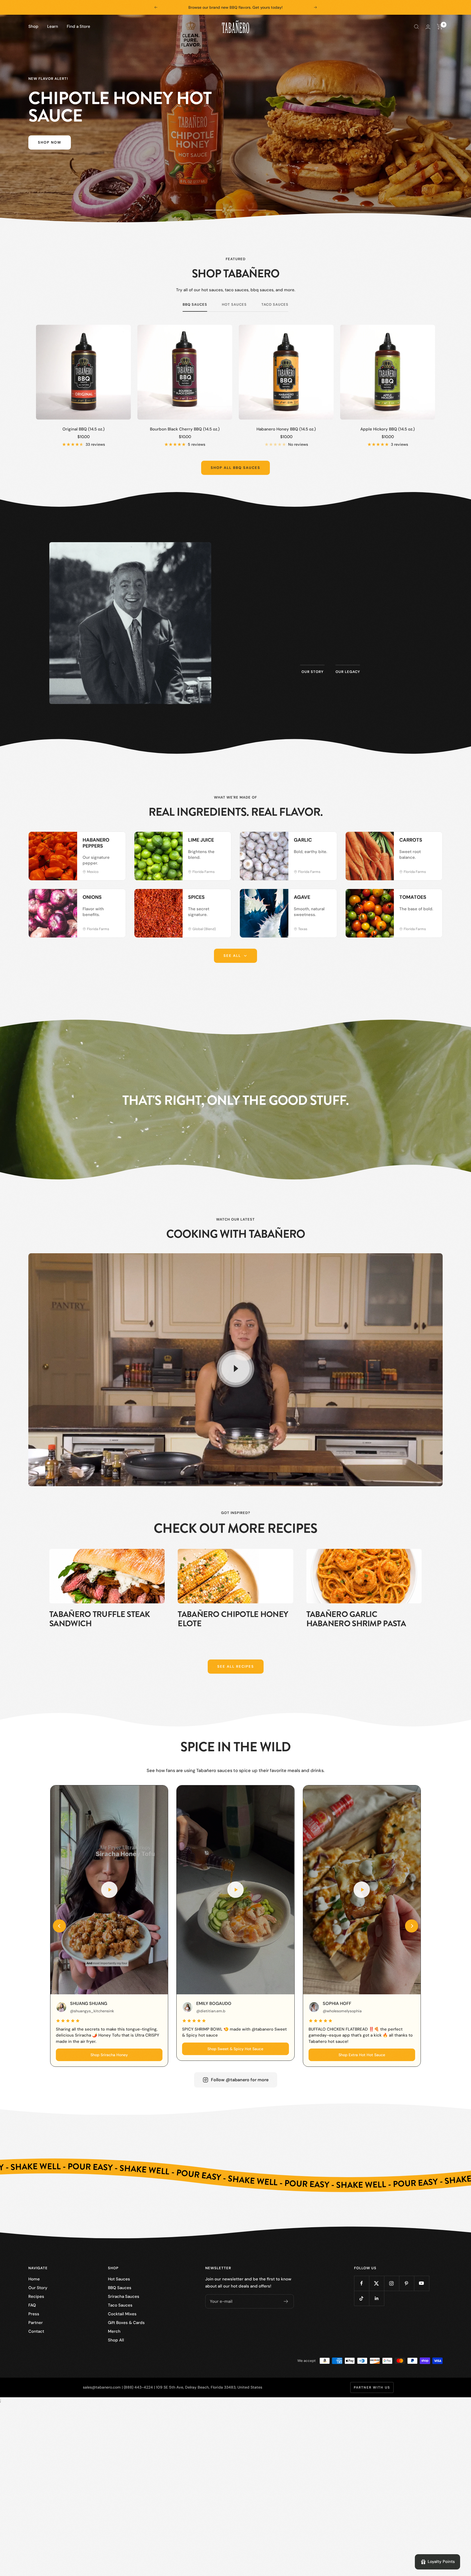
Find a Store (78, 26)
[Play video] (235, 1369)
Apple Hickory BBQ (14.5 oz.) (388, 429)
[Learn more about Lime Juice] (221, 842)
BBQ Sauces (195, 305)
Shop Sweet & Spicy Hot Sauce (235, 2049)
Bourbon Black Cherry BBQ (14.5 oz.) (185, 429)
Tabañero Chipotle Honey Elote (233, 1619)
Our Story (38, 2288)
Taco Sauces (275, 305)
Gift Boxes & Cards (126, 2323)
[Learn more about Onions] (116, 899)
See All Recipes (236, 1666)
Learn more (330, 644)
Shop (33, 26)
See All (232, 956)
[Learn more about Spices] (221, 899)
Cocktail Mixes (122, 2314)
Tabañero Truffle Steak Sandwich (100, 1619)
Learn (53, 26)
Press (34, 2314)
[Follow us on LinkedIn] (377, 2298)
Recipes (36, 2296)
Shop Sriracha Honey (109, 2055)
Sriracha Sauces (124, 2296)
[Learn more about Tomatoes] (433, 899)
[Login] (428, 27)
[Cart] (440, 27)
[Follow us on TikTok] (362, 2298)
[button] (59, 1926)
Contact (36, 2331)
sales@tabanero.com (102, 2387)
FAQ (32, 2305)
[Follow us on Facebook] (362, 2283)
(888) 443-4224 (138, 2387)
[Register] (286, 2301)
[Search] (416, 27)
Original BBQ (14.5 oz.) (84, 429)
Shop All (116, 2340)
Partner (36, 2323)
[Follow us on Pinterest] (407, 2283)
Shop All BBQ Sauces (235, 468)
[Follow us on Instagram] (392, 2283)
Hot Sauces (234, 305)
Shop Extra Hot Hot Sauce (362, 2055)
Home (34, 2279)
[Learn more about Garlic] (327, 842)
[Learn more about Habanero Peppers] (116, 842)
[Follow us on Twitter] (377, 2283)
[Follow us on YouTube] (422, 2283)
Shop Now (50, 142)
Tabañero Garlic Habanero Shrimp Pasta (356, 1619)
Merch (114, 2331)
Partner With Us (372, 2387)
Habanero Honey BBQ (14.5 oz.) (286, 429)
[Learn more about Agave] (327, 899)
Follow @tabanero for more (240, 2080)
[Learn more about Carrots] (433, 842)
